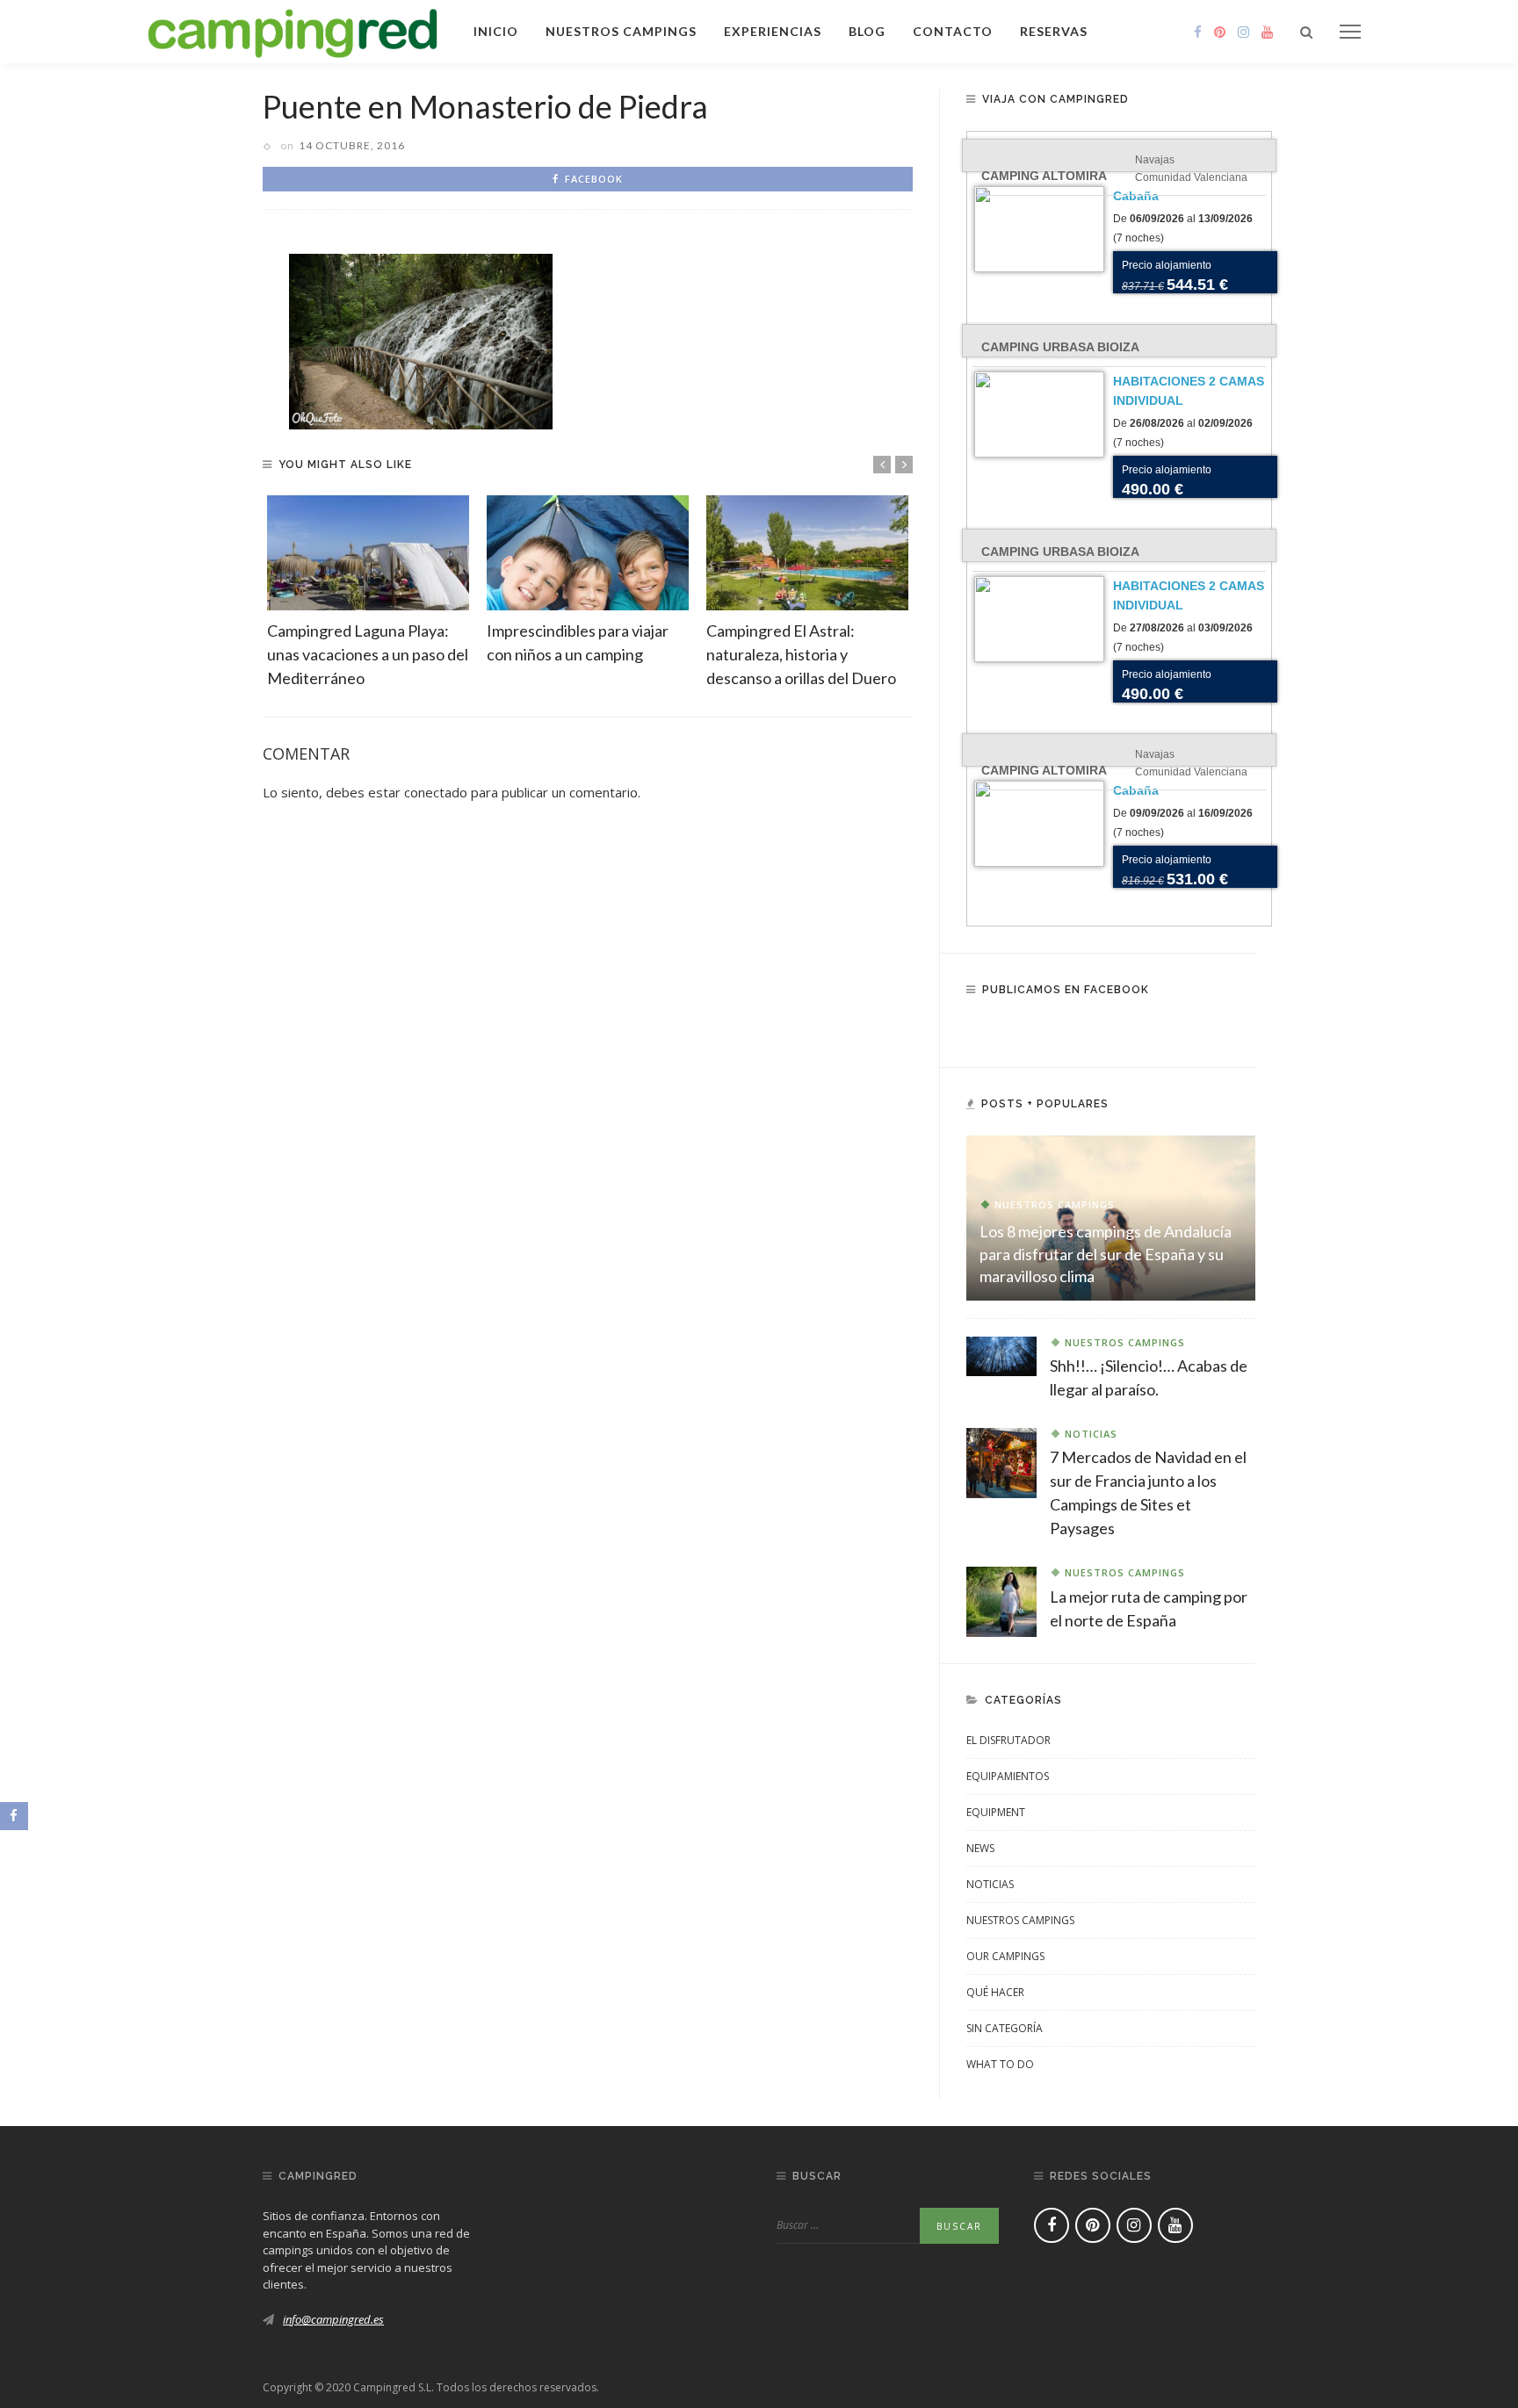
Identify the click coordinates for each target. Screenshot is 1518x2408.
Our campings (1005, 1956)
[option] (368, 593)
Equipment (996, 1812)
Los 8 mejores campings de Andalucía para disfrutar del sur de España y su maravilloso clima (1106, 1253)
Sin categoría (1005, 2028)
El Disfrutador (1008, 1740)
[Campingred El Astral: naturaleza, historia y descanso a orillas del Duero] (807, 553)
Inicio (496, 31)
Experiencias (773, 31)
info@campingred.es (333, 2319)
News (980, 1848)
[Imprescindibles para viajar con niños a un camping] (588, 553)
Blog (867, 31)
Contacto (953, 31)
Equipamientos (1008, 1776)
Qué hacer (995, 1992)
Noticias (1091, 1434)
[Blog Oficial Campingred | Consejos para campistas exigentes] (293, 30)
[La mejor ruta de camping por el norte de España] (1001, 1600)
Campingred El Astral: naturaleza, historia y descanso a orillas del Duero (801, 654)
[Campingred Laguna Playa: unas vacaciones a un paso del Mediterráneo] (368, 553)
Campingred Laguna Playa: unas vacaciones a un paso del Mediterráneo (368, 654)
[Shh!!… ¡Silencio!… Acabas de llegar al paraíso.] (1001, 1355)
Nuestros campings (621, 31)
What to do (1000, 2064)
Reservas (1054, 31)
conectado (436, 792)
